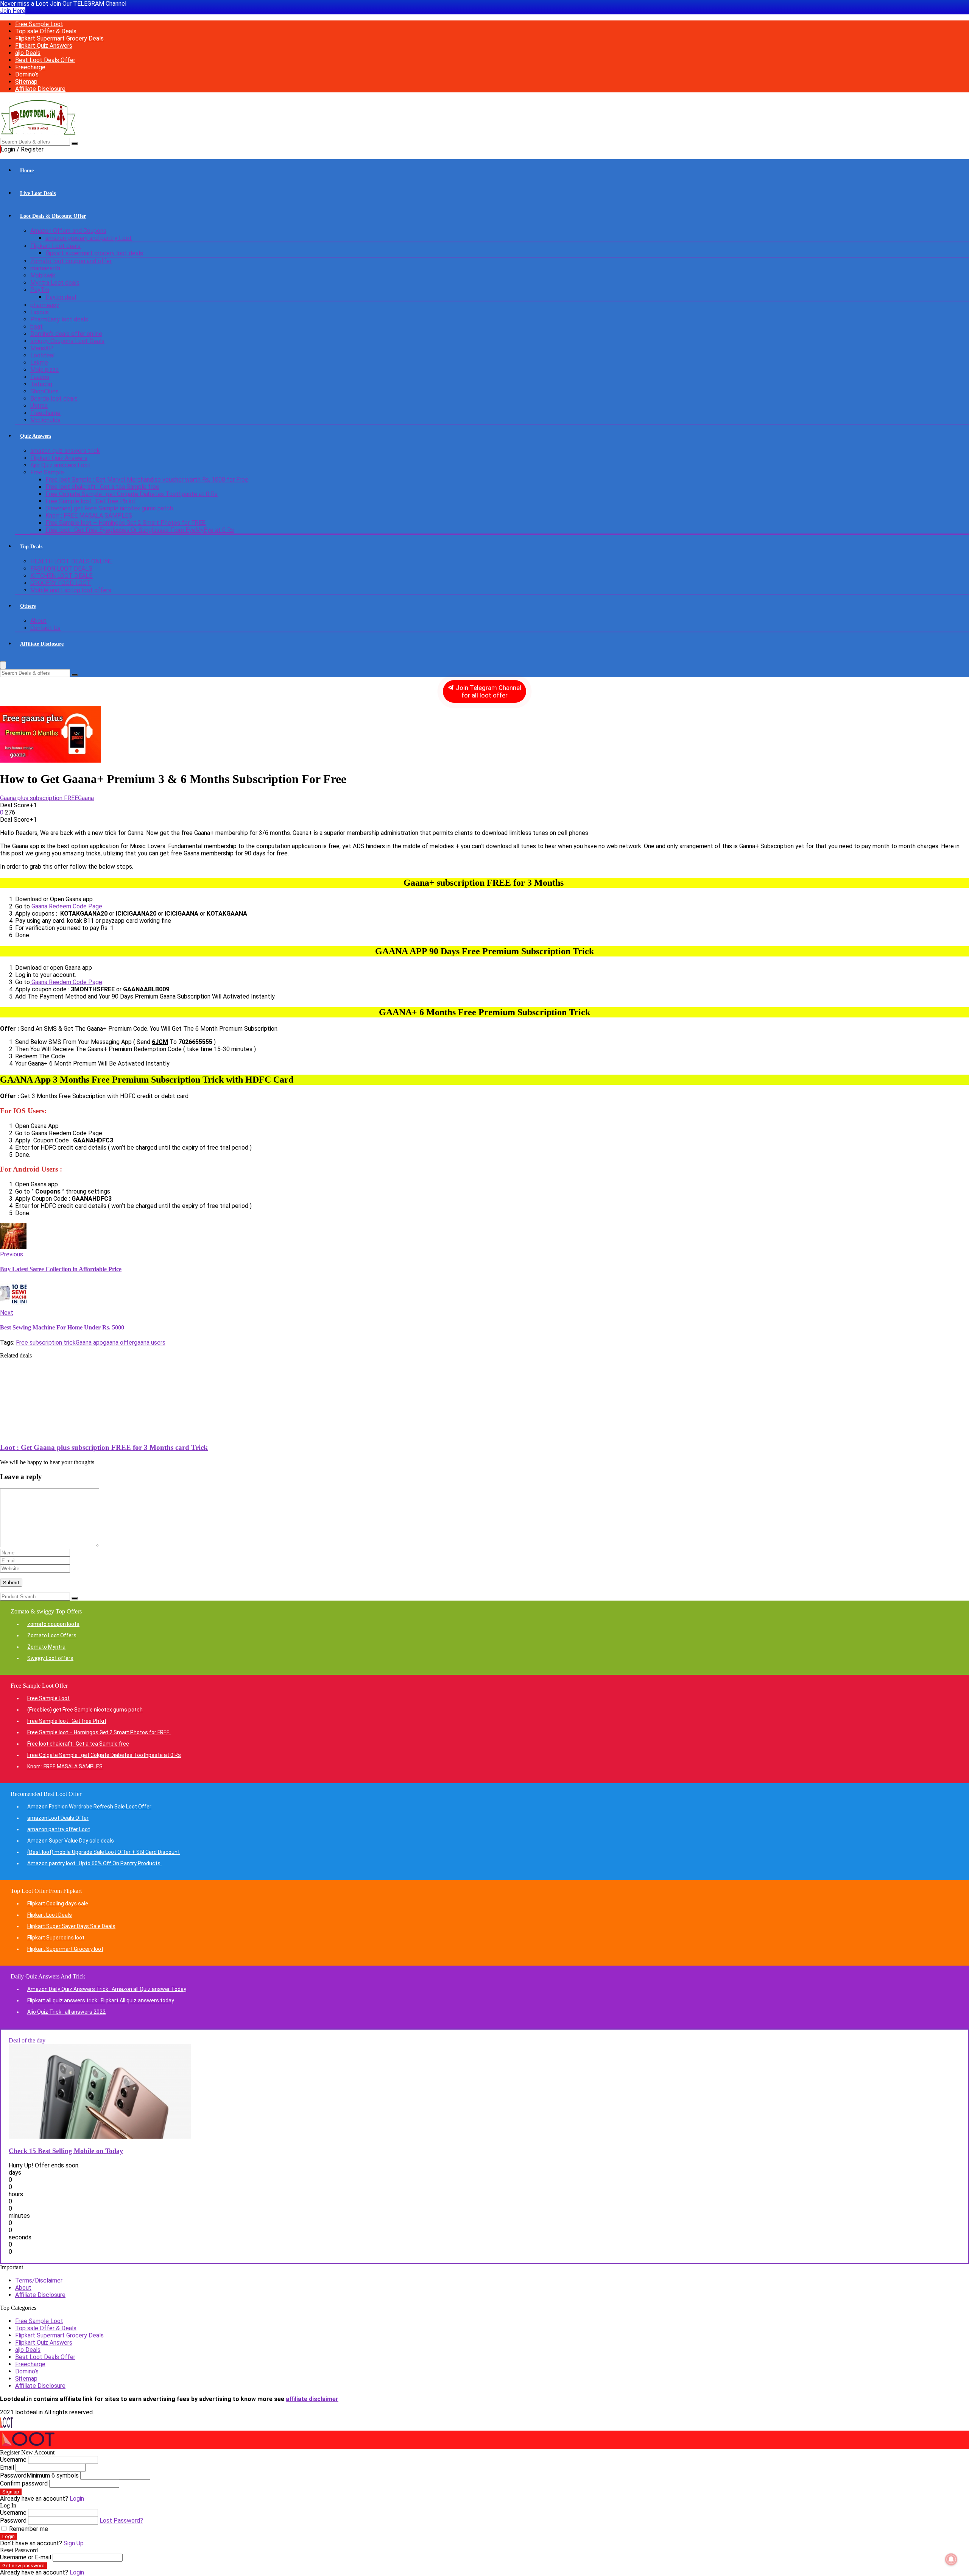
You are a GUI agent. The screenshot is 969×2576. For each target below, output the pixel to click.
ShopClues (44, 391)
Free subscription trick (46, 1343)
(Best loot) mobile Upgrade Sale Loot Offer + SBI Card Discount (104, 1852)
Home (27, 171)
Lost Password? (121, 2521)
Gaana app (89, 1343)
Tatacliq (41, 384)
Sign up (11, 2492)
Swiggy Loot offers (50, 1658)
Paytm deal (61, 297)
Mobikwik (43, 275)
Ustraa (39, 406)
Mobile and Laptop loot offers (71, 590)
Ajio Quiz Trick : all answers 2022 (66, 2012)
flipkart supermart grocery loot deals (94, 253)
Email (7, 2468)
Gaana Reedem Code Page (66, 982)
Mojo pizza (44, 370)
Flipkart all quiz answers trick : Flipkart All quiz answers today (101, 2000)
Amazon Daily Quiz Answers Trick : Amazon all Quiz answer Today (107, 1989)
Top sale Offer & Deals (46, 31)
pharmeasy (45, 305)
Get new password (23, 2566)
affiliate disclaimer (312, 2399)
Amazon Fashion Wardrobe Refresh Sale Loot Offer (89, 1807)
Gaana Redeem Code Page (67, 906)
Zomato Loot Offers (52, 1635)
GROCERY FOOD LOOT (61, 583)
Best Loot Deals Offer (45, 60)
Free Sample (47, 472)
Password (39, 2475)
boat (37, 327)
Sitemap (26, 82)
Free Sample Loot (39, 24)
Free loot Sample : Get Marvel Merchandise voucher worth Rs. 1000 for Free (147, 480)
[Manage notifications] (951, 2559)
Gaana (86, 798)
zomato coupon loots (53, 1624)
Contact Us (45, 628)
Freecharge (30, 67)
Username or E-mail (26, 2557)
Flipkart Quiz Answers (44, 46)
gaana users (150, 1343)
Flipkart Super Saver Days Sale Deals (71, 1926)
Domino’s (27, 74)
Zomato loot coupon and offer (71, 261)
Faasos (40, 377)
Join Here (13, 11)
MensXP (42, 348)
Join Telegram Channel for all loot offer (488, 691)
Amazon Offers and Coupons (68, 231)
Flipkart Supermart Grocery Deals (59, 38)
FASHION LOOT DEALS (61, 569)
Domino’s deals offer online (66, 334)
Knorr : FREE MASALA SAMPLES (89, 516)
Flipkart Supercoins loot (56, 1938)
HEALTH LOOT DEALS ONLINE (71, 561)
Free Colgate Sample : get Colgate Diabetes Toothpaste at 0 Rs (132, 494)
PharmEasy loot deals (59, 319)
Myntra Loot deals (55, 283)
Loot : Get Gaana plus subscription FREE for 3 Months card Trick (104, 1447)
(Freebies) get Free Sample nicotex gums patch (109, 508)
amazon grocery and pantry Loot (89, 238)
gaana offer (118, 1343)
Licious (40, 312)
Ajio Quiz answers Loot (60, 465)
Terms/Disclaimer (39, 2280)
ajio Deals (28, 53)
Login (9, 2536)
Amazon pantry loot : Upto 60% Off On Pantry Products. (94, 1863)
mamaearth (45, 268)
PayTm (40, 290)
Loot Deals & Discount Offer (53, 216)
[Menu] (3, 665)
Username (13, 2460)
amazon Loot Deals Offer (58, 1818)
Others (28, 606)
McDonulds (45, 420)
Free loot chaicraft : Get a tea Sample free (102, 487)
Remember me (28, 2529)
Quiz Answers (36, 436)
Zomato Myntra (46, 1647)
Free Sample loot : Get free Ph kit (90, 501)
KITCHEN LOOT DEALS (62, 576)
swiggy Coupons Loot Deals (67, 341)
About (38, 621)
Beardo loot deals (54, 399)
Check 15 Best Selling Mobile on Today (66, 2151)
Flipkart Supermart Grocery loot (65, 1949)
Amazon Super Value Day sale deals (71, 1841)
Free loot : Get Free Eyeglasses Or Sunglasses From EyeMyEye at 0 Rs (140, 530)
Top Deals (31, 547)
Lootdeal (42, 355)
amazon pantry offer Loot (59, 1829)
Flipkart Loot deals (55, 246)
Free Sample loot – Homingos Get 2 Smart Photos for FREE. (126, 523)
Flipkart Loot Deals (50, 1915)
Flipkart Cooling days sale (58, 1904)
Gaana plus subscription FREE (39, 798)
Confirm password (24, 2483)
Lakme (39, 363)
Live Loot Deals (38, 193)
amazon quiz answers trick (65, 451)
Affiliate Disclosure (40, 89)
